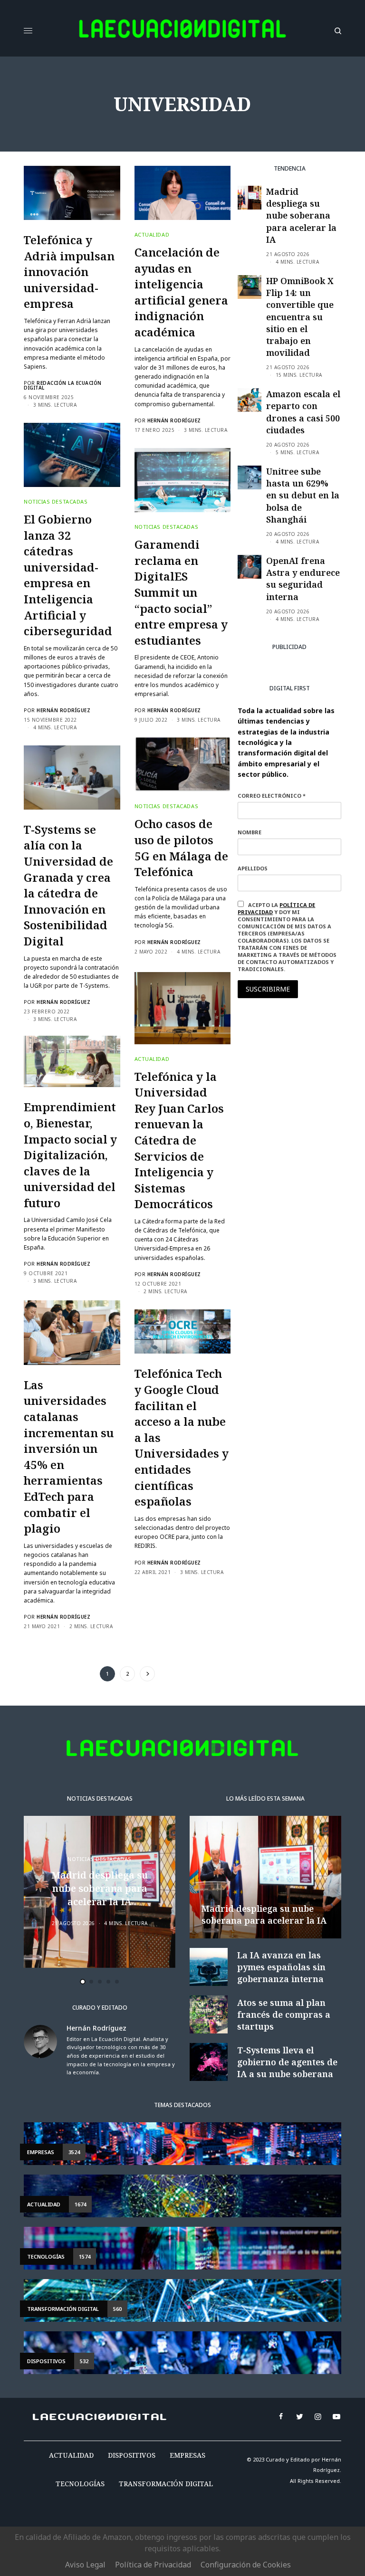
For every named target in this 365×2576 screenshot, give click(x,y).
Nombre (54, 1283)
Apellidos (57, 1319)
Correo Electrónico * (76, 1247)
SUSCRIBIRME (75, 1391)
